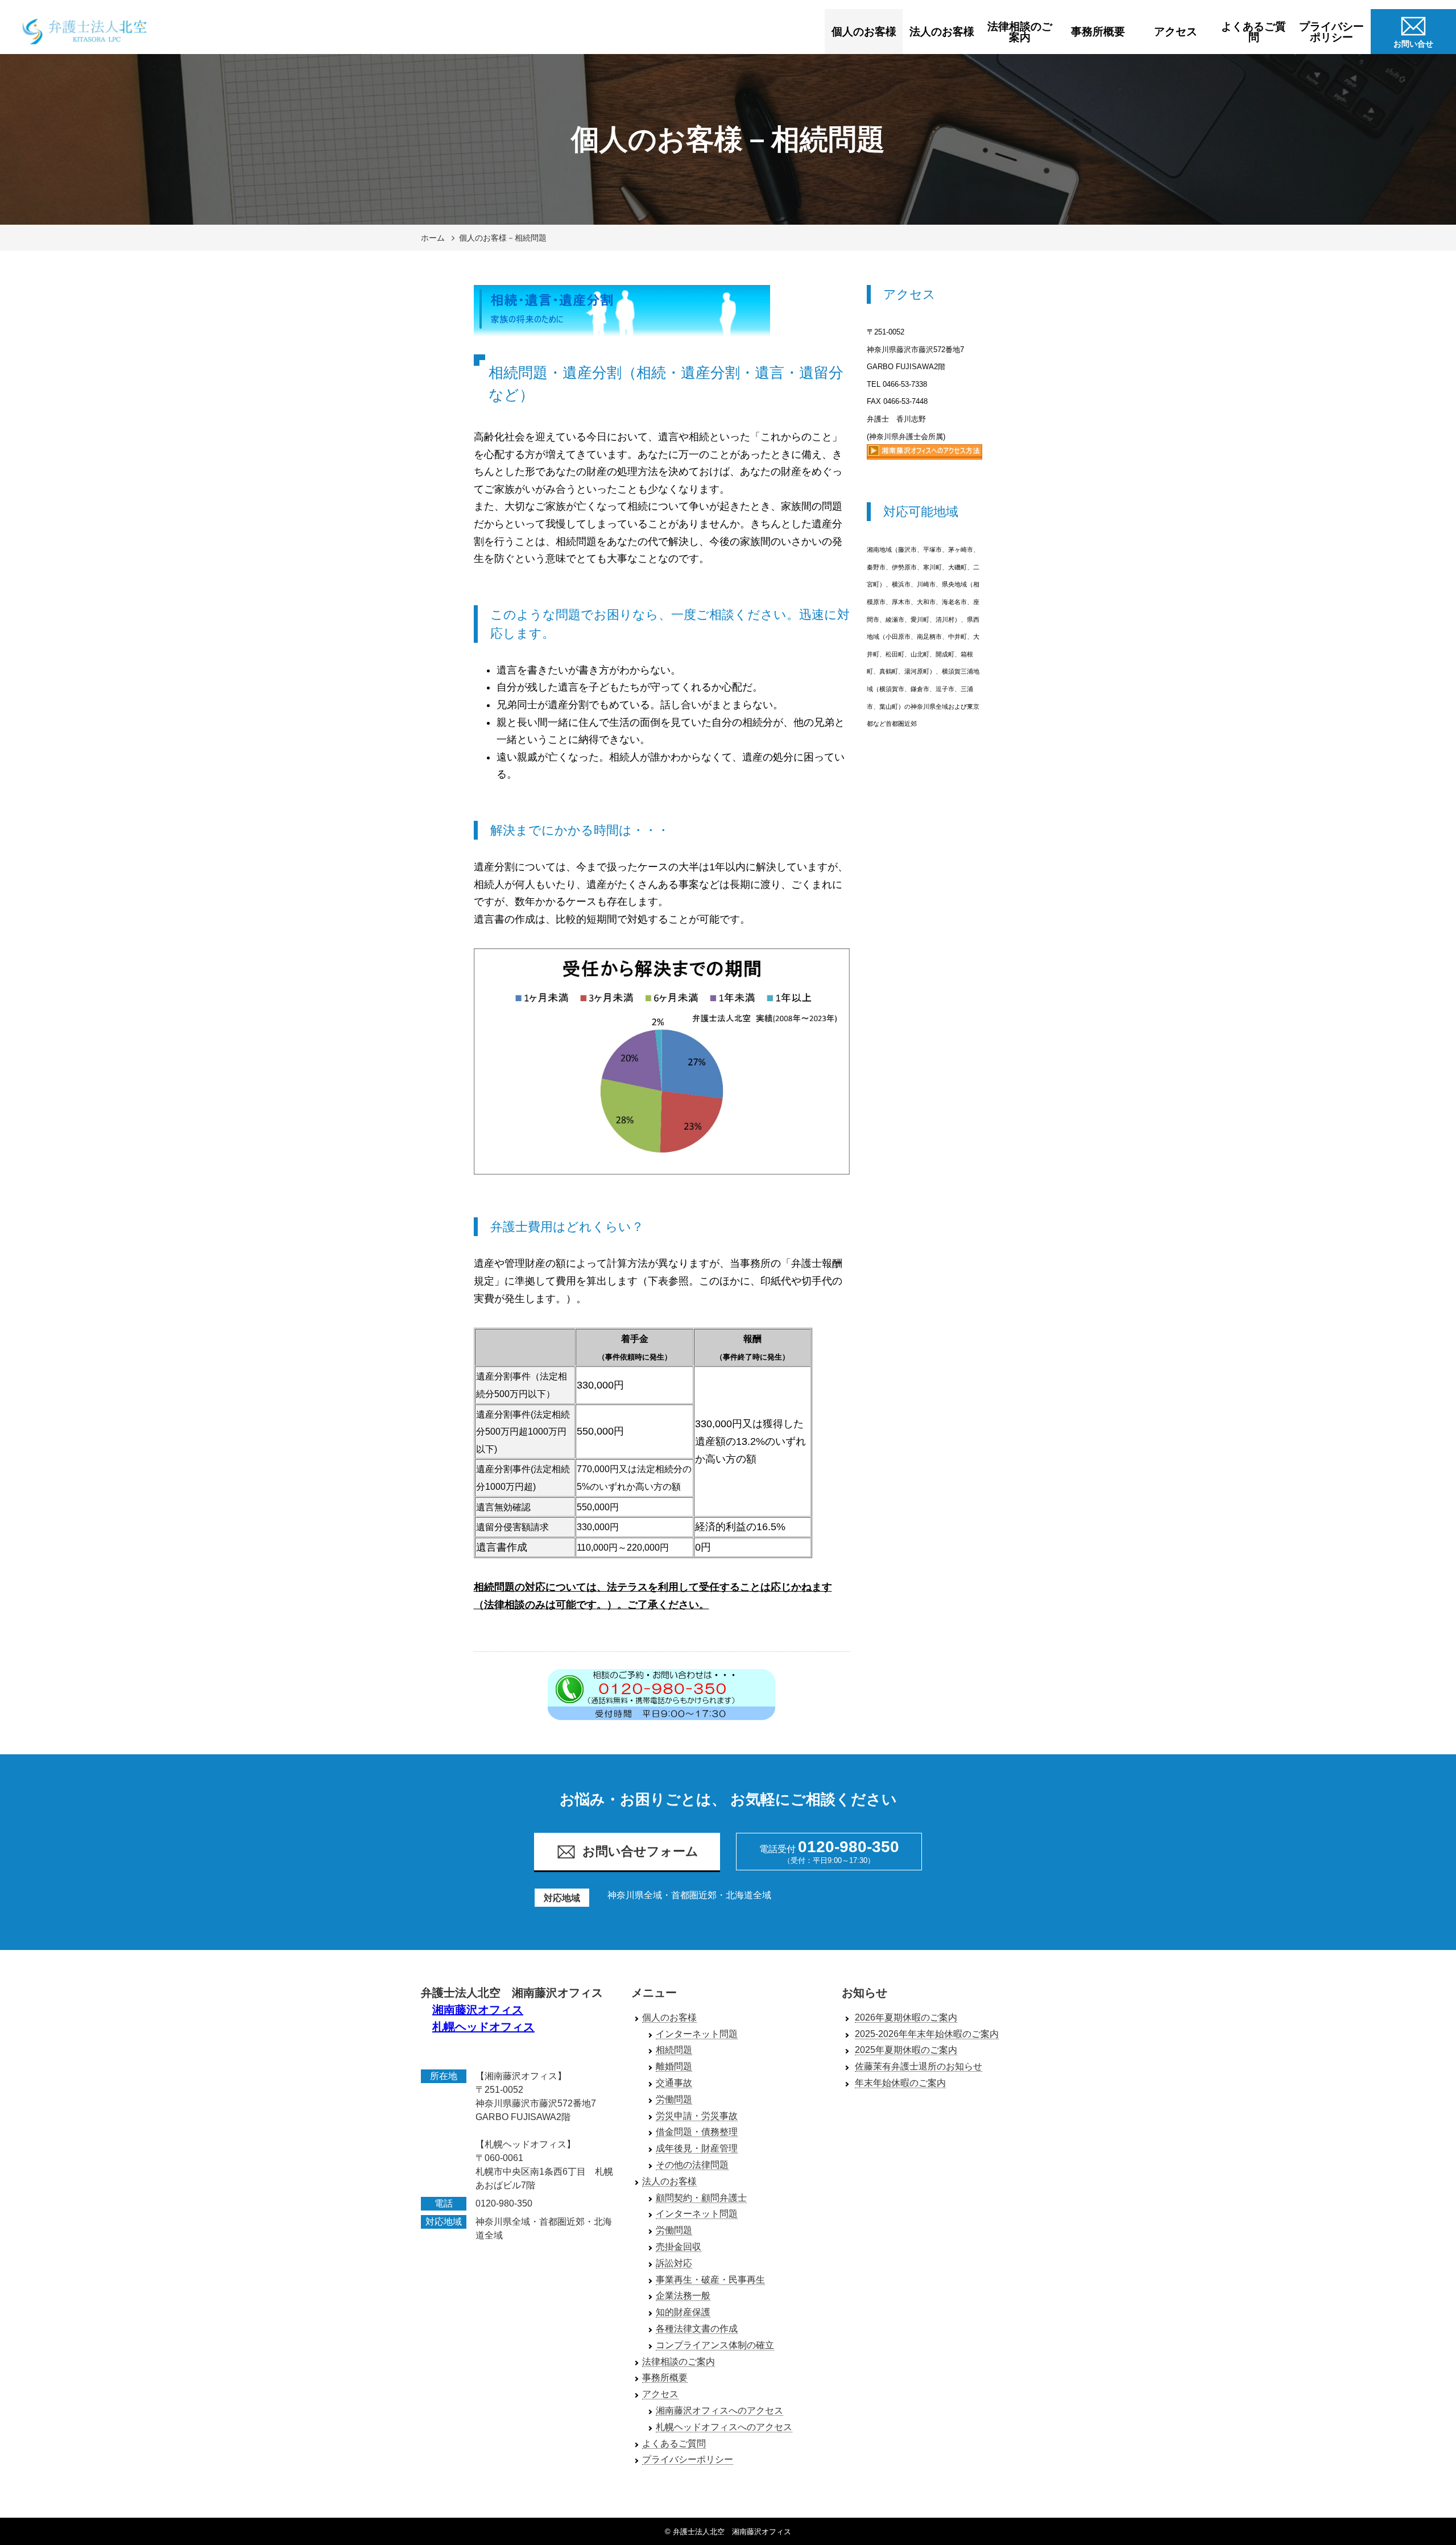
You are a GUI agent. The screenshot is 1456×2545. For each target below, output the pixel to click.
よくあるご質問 (1254, 32)
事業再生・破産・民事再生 (710, 2280)
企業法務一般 (683, 2296)
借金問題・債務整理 (697, 2132)
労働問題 (674, 2099)
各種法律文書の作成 (697, 2329)
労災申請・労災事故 (697, 2116)
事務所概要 (1098, 32)
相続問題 (674, 2050)
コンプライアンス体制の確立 (715, 2345)
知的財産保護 (683, 2312)
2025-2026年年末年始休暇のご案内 (927, 2034)
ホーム (433, 238)
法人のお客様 (942, 32)
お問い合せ (1413, 44)
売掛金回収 (679, 2247)
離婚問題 (674, 2066)
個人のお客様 (864, 32)
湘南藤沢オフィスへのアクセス (719, 2410)
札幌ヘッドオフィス (483, 2027)
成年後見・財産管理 (697, 2148)
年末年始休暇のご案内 (900, 2083)
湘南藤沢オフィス (478, 2010)
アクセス (1176, 32)
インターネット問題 (697, 2034)
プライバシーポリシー (1331, 32)
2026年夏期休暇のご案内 (906, 2017)
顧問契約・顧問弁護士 (701, 2198)
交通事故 (674, 2083)
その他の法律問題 (692, 2165)
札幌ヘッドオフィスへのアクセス (724, 2427)
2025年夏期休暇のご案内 (906, 2050)
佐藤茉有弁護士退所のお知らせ (919, 2066)
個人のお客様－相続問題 (503, 238)
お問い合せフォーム (640, 1851)
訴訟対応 (674, 2263)
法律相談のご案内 (1020, 32)
